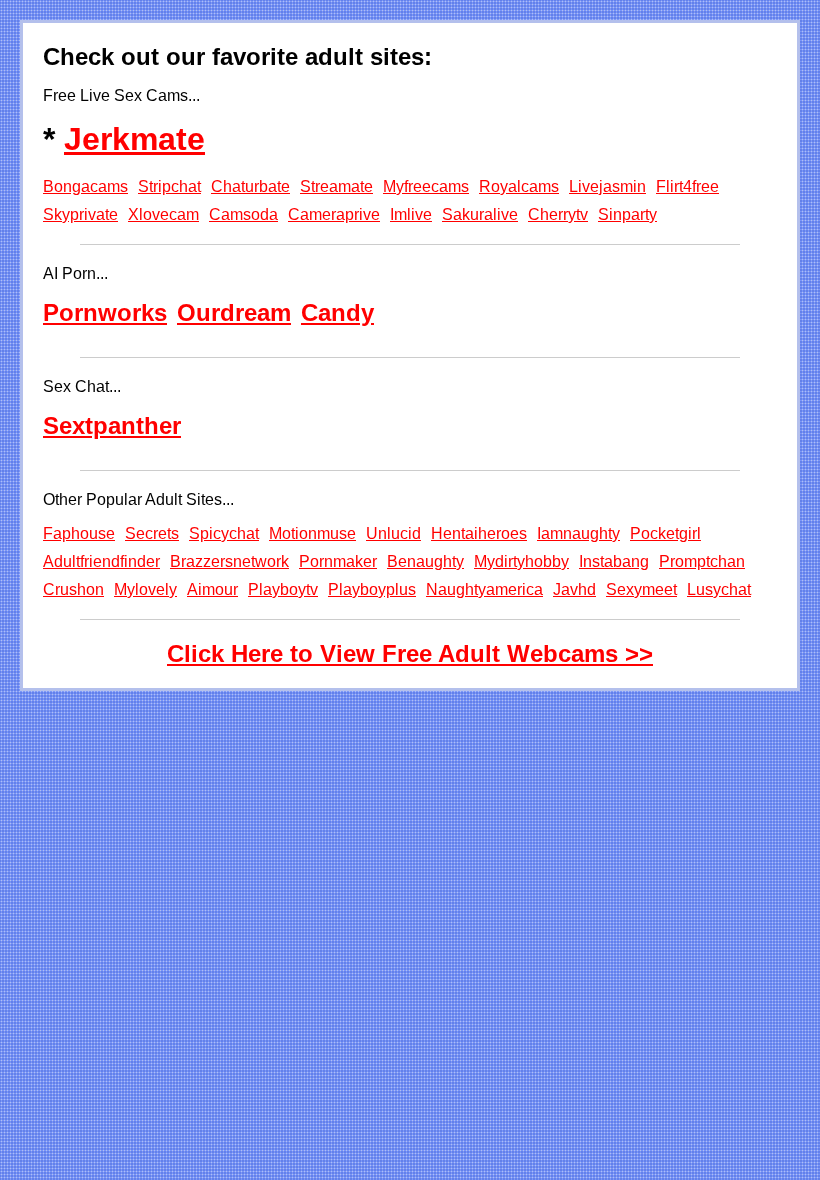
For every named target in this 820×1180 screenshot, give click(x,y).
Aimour (212, 589)
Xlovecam (163, 214)
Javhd (574, 589)
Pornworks (105, 312)
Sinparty (627, 214)
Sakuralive (480, 214)
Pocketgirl (665, 533)
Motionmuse (312, 533)
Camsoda (243, 214)
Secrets (152, 533)
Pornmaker (338, 561)
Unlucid (393, 533)
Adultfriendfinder (101, 561)
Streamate (336, 186)
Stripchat (169, 186)
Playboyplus (372, 589)
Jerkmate (134, 139)
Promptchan (702, 561)
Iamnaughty (578, 533)
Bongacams (85, 186)
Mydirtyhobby (521, 561)
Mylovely (145, 589)
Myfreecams (426, 186)
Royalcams (519, 186)
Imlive (411, 214)
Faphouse (79, 533)
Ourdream (234, 312)
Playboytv (283, 589)
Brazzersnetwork (229, 561)
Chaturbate (250, 186)
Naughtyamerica (484, 589)
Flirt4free (687, 186)
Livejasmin (607, 186)
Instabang (614, 561)
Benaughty (425, 561)
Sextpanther (112, 425)
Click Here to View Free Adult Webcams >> (410, 653)
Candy (337, 312)
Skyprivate (80, 214)
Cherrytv (558, 214)
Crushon (73, 589)
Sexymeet (641, 589)
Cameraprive (334, 214)
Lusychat (719, 589)
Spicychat (224, 533)
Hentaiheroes (479, 533)
